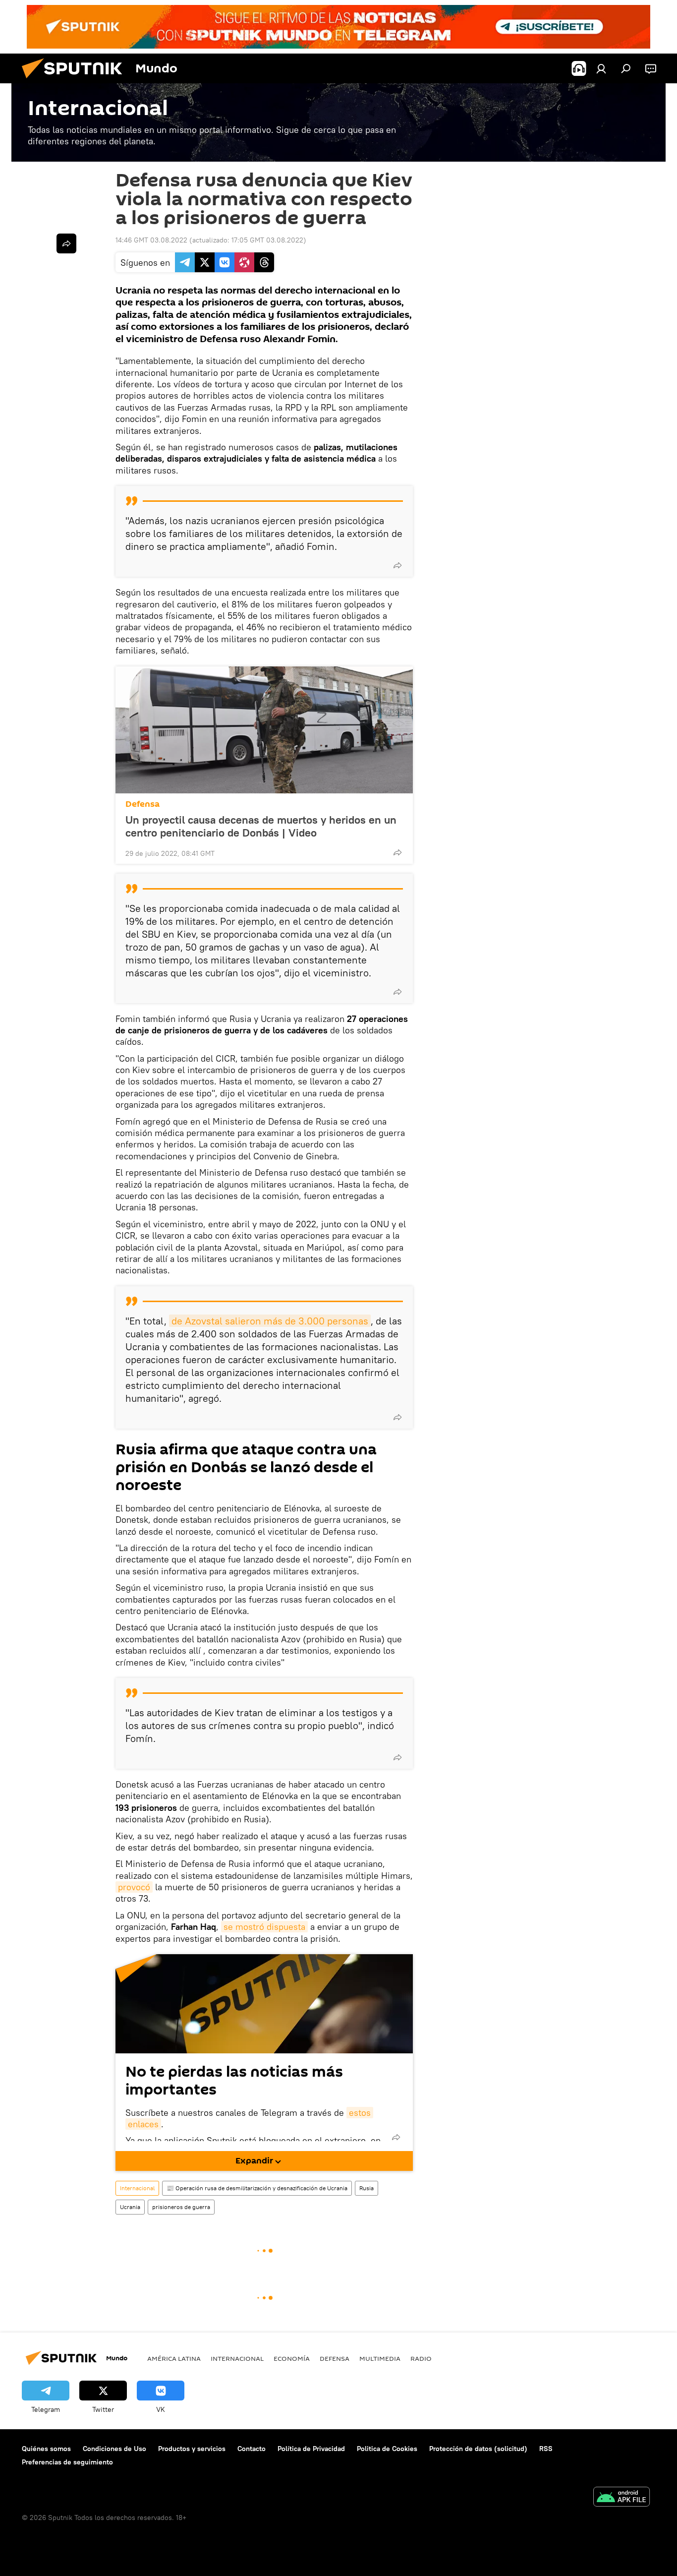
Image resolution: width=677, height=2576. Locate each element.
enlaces (143, 2124)
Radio (421, 2358)
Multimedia (380, 2358)
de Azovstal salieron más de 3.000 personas (270, 1321)
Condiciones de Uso (114, 2449)
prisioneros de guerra (181, 2207)
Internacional (137, 2188)
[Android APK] (621, 2498)
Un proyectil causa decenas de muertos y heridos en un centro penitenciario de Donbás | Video (261, 826)
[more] (397, 565)
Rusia (367, 2188)
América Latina (174, 2358)
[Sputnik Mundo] (76, 81)
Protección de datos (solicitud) (478, 2449)
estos (360, 2113)
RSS (546, 2449)
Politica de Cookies (387, 2449)
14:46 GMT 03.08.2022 (151, 240)
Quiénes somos (46, 2449)
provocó (134, 1887)
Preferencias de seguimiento (67, 2462)
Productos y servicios (192, 2449)
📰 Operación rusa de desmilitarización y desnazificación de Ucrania (257, 2188)
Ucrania (130, 2207)
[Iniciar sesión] (601, 68)
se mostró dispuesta (264, 1927)
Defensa (142, 804)
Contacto (252, 2449)
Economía (292, 2358)
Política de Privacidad (311, 2449)
